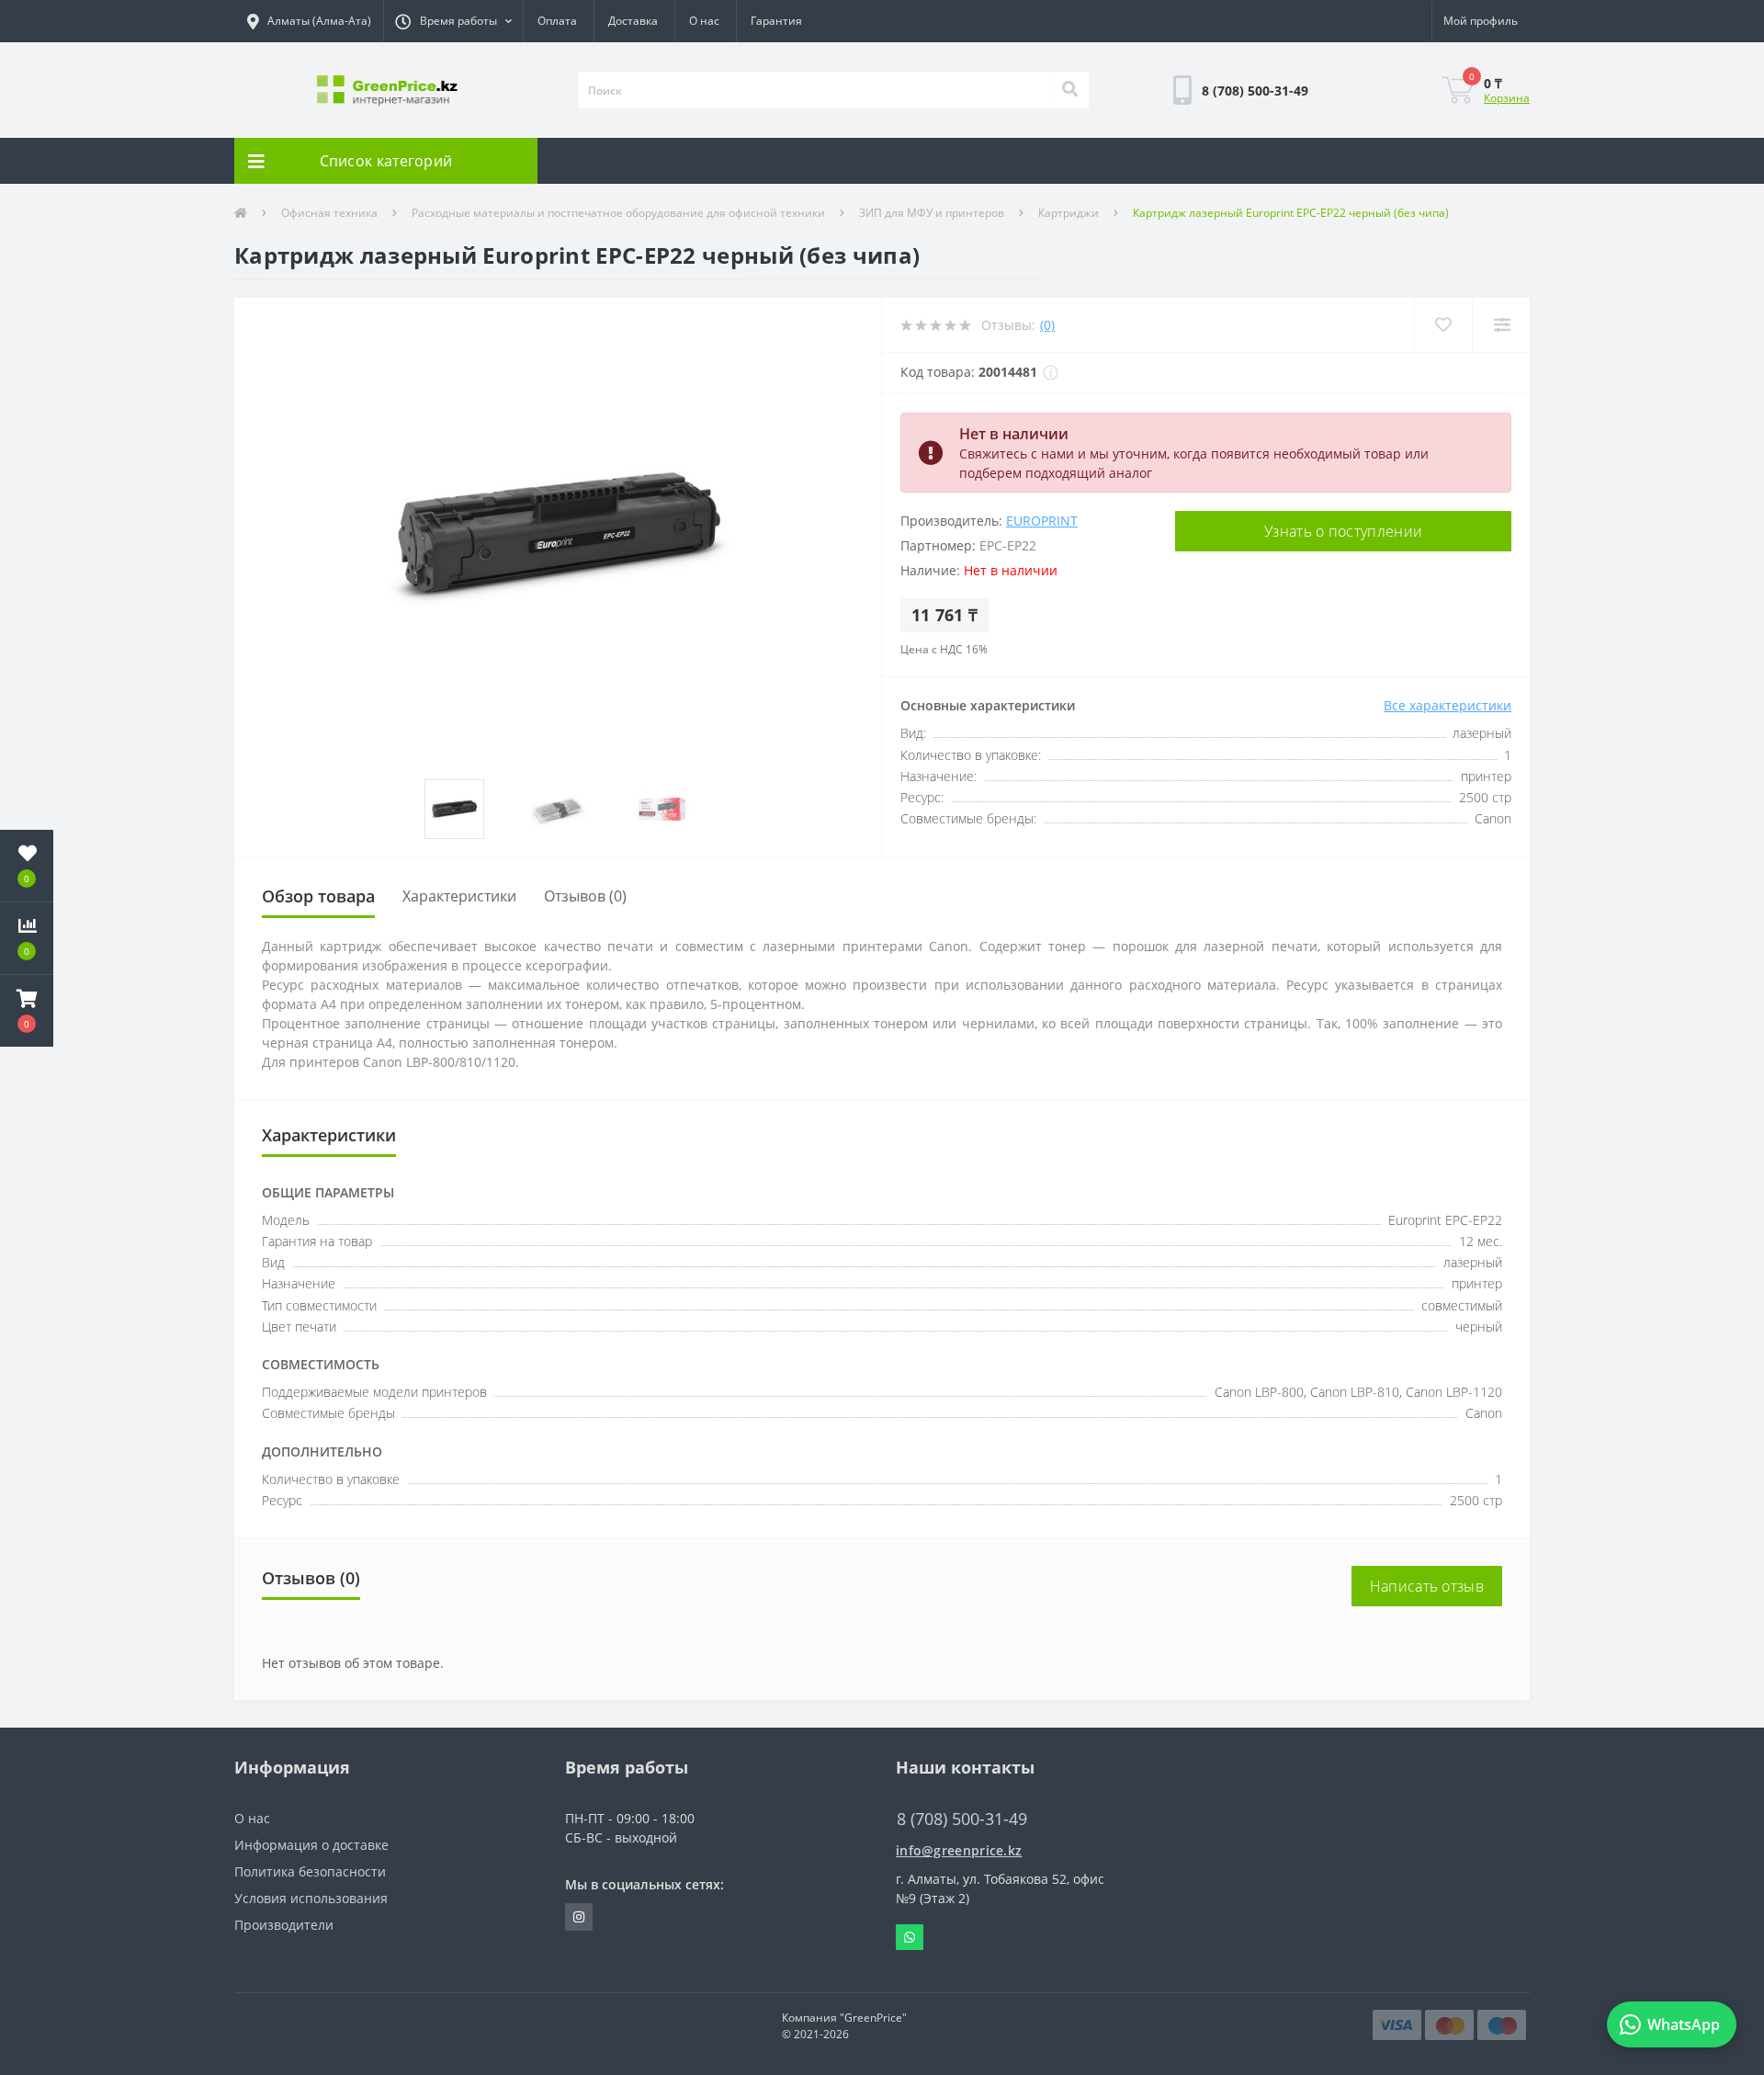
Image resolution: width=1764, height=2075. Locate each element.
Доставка (633, 21)
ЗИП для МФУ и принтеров (932, 213)
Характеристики (459, 896)
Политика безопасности (310, 1871)
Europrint (1042, 521)
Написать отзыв (1427, 1586)
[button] (453, 21)
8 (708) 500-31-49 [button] (962, 1819)
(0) (1047, 325)
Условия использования (311, 1898)
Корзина (1507, 98)
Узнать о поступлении (1343, 531)
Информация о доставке (311, 1845)
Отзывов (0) (585, 896)
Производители (284, 1925)
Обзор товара (318, 896)
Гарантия (776, 21)
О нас (704, 21)
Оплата (557, 21)
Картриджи (1069, 213)
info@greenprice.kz (959, 1850)
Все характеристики (1447, 705)
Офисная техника (329, 213)
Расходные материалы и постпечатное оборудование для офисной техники (618, 213)
